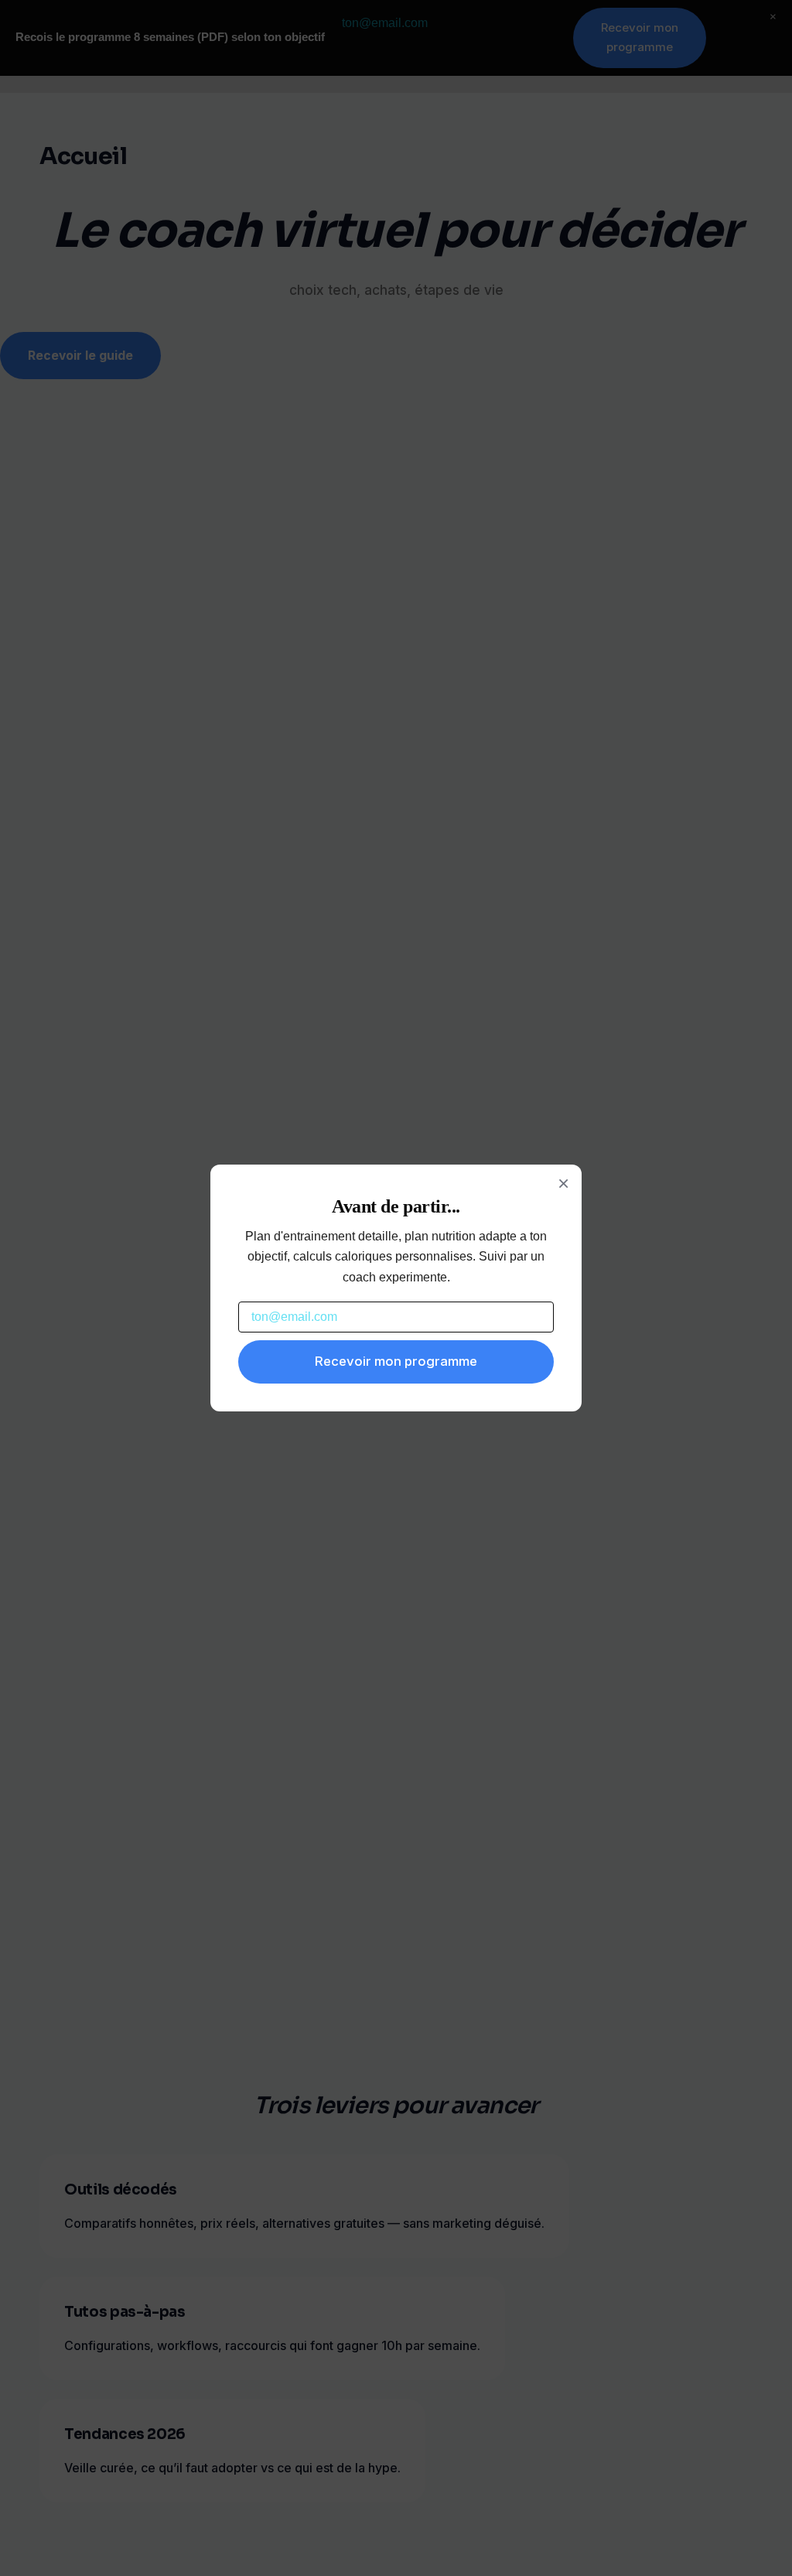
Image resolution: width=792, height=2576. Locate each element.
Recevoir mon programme (396, 1361)
